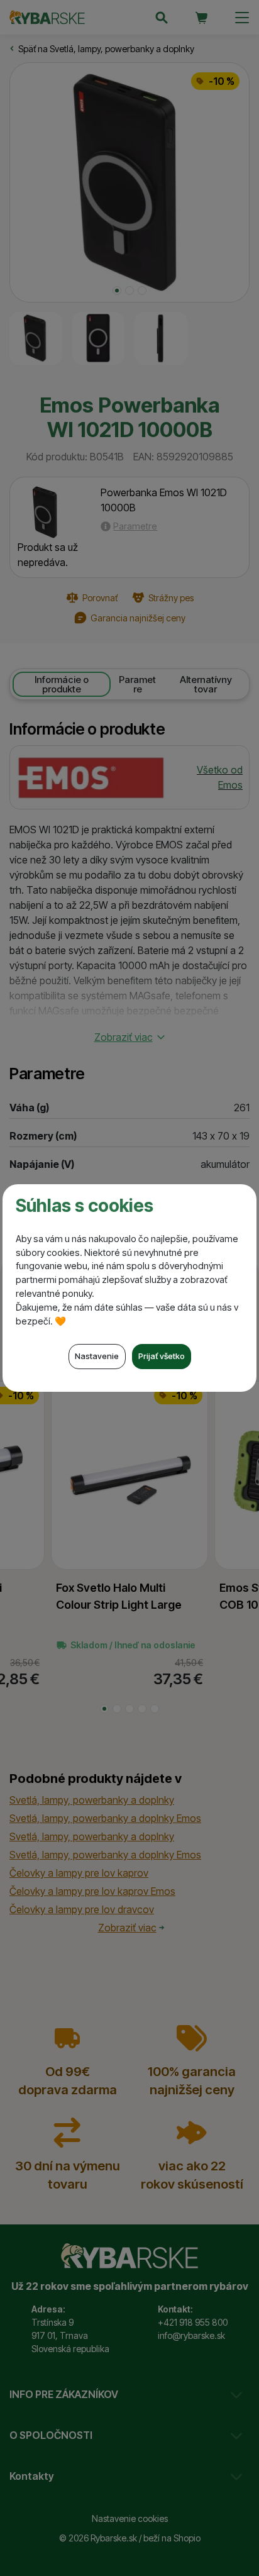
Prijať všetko (162, 1356)
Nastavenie (97, 1356)
